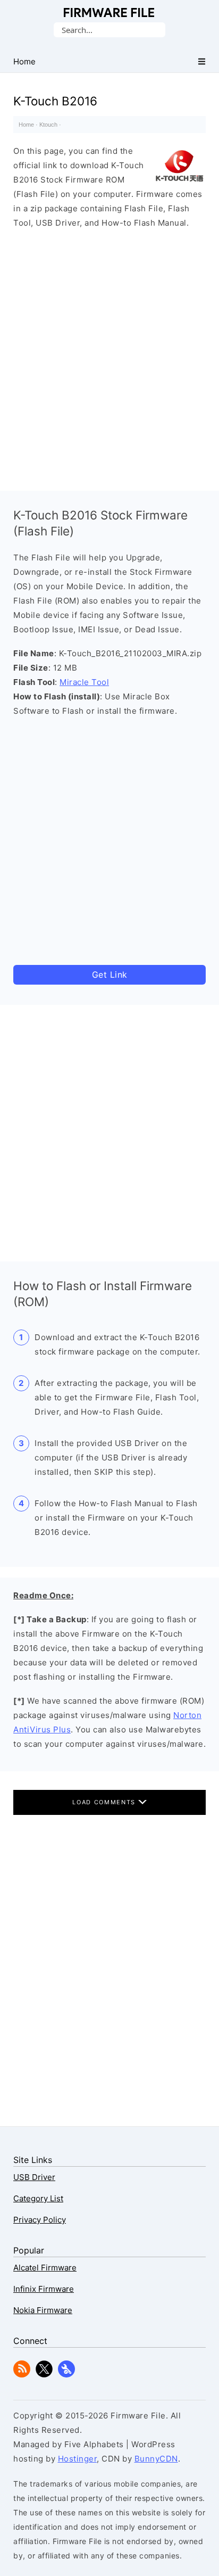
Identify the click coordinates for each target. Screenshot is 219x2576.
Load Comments (105, 1802)
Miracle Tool (84, 682)
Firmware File (110, 13)
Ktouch (48, 125)
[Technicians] (66, 2375)
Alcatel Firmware (45, 2268)
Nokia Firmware (43, 2310)
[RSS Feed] (22, 2375)
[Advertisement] (109, 357)
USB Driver (34, 2177)
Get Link (110, 975)
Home (26, 125)
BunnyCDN (156, 2459)
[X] (44, 2375)
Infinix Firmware (44, 2289)
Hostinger (78, 2459)
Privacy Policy (40, 2220)
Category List (38, 2198)
